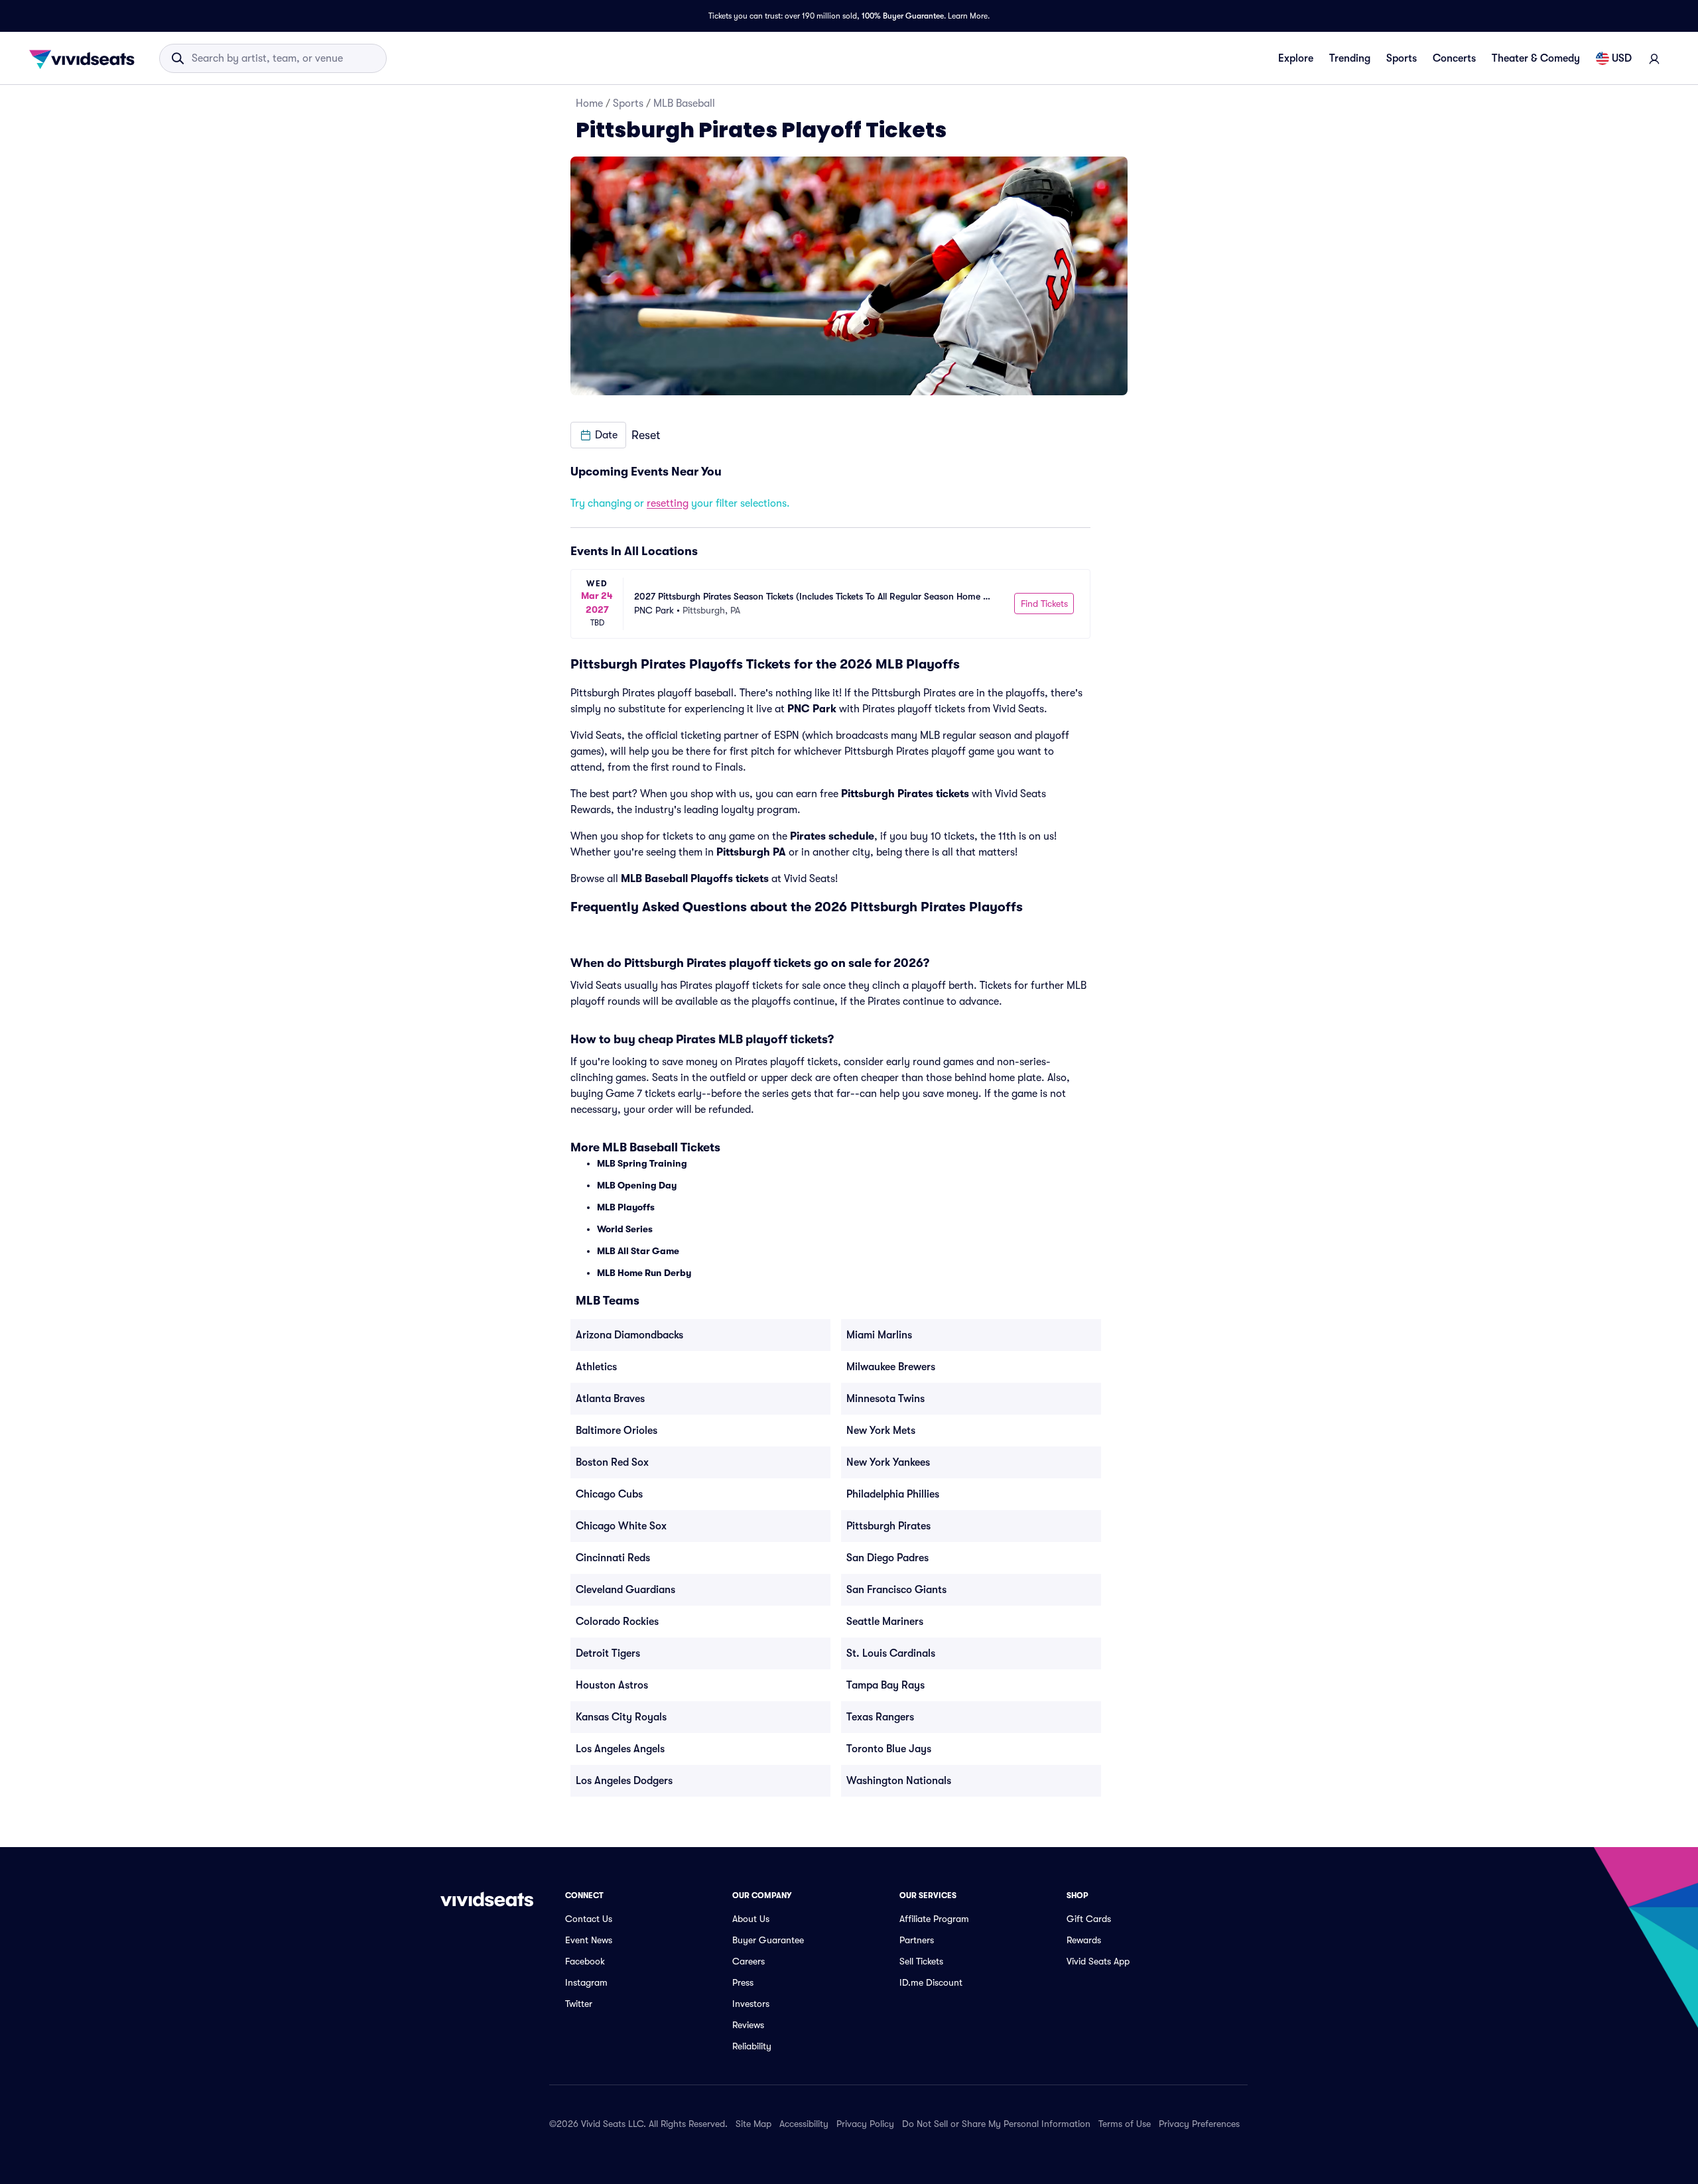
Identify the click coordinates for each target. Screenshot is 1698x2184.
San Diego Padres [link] (887, 1558)
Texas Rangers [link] (880, 1717)
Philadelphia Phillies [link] (893, 1494)
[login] (1654, 58)
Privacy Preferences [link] (1199, 2124)
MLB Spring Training (642, 1163)
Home (589, 103)
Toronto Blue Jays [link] (889, 1749)
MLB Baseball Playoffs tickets (695, 879)
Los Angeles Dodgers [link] (624, 1781)
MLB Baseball (684, 103)
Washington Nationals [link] (899, 1781)
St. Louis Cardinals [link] (891, 1653)
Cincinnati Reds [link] (613, 1558)
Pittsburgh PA (751, 852)
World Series (625, 1229)
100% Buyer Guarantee (903, 16)
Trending (1350, 58)
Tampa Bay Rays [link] (885, 1685)
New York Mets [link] (881, 1431)
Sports (1402, 58)
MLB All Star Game (638, 1251)
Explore (1296, 58)
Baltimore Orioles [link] (617, 1431)
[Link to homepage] (86, 58)
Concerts (1454, 58)
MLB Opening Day (637, 1185)
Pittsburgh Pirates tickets (905, 794)
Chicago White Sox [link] (621, 1526)
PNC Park (812, 709)
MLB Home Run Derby (644, 1273)
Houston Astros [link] (612, 1685)
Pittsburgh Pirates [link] (888, 1526)
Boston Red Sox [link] (612, 1462)
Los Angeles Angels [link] (620, 1749)
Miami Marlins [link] (879, 1335)
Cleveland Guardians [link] (625, 1590)
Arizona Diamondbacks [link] (629, 1335)
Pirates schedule (832, 836)
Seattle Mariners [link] (885, 1622)
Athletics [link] (596, 1367)
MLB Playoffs (626, 1207)
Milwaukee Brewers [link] (891, 1367)
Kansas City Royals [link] (621, 1717)
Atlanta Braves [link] (610, 1399)
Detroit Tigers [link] (608, 1653)
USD (1622, 58)
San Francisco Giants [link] (896, 1590)
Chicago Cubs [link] (609, 1494)
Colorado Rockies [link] (617, 1622)
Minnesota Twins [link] (885, 1399)
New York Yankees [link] (888, 1462)
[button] (598, 435)
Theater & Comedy (1536, 58)
